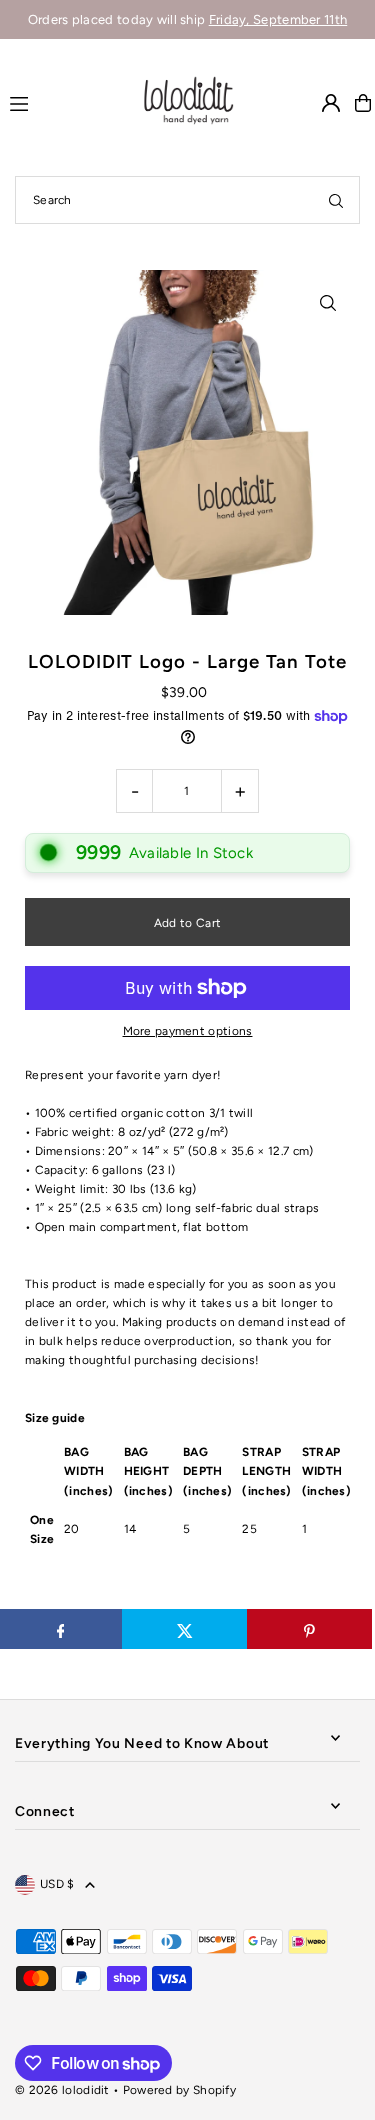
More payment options (188, 1031)
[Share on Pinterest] (309, 1629)
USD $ (57, 1884)
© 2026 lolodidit (62, 2090)
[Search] (336, 200)
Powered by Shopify (179, 2090)
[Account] (331, 103)
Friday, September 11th (278, 19)
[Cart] (363, 103)
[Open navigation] (65, 102)
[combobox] (187, 200)
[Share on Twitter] (184, 1629)
